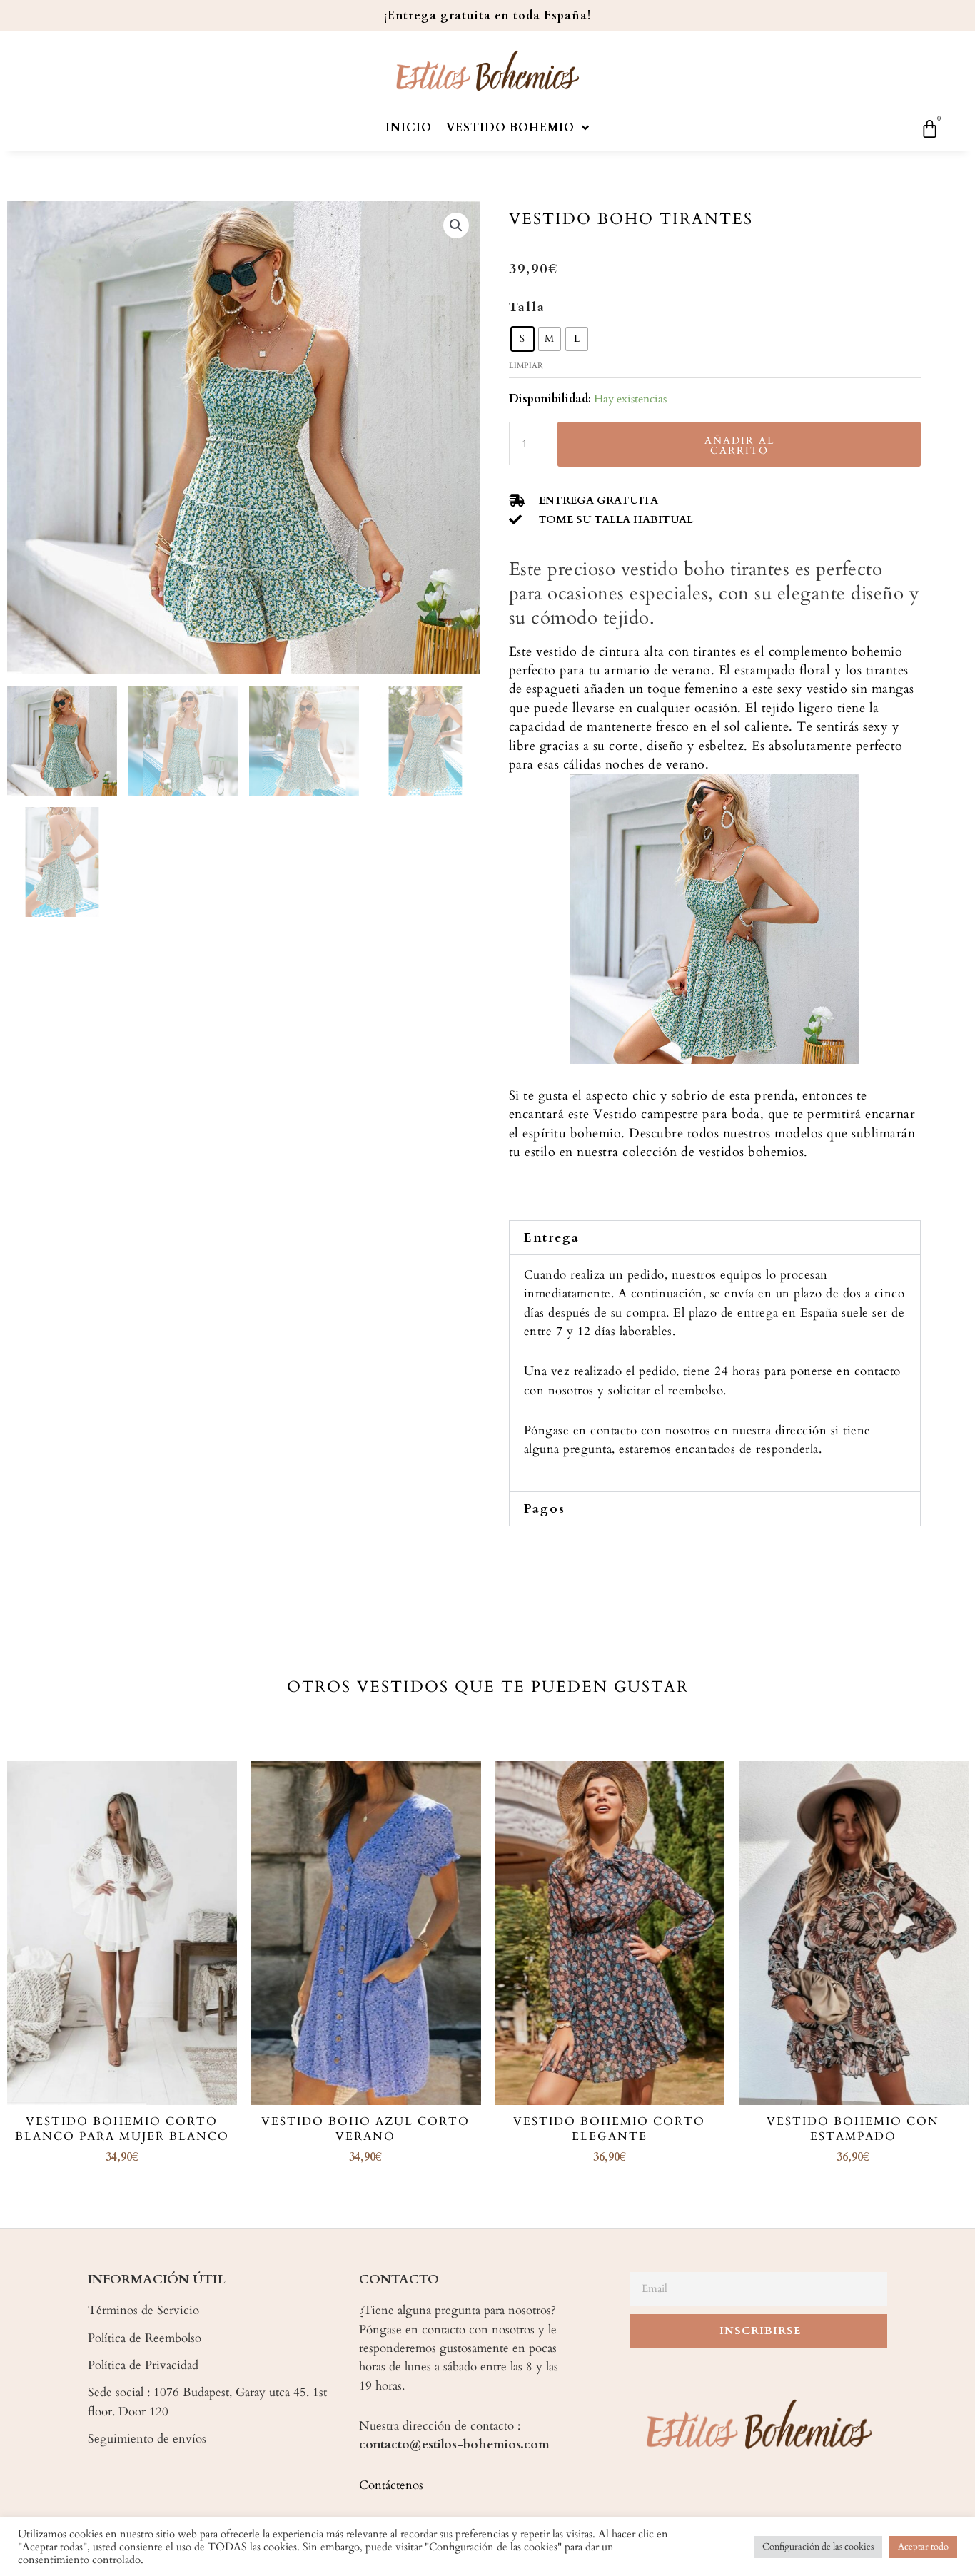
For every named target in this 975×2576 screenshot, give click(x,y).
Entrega (552, 1238)
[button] (715, 1238)
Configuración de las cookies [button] (818, 2547)
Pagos (545, 1509)
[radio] (522, 339)
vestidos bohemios (752, 1152)
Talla (527, 307)
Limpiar (526, 366)
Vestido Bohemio (510, 128)
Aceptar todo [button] (923, 2547)
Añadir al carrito (739, 446)
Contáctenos (391, 2485)
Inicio (409, 128)
